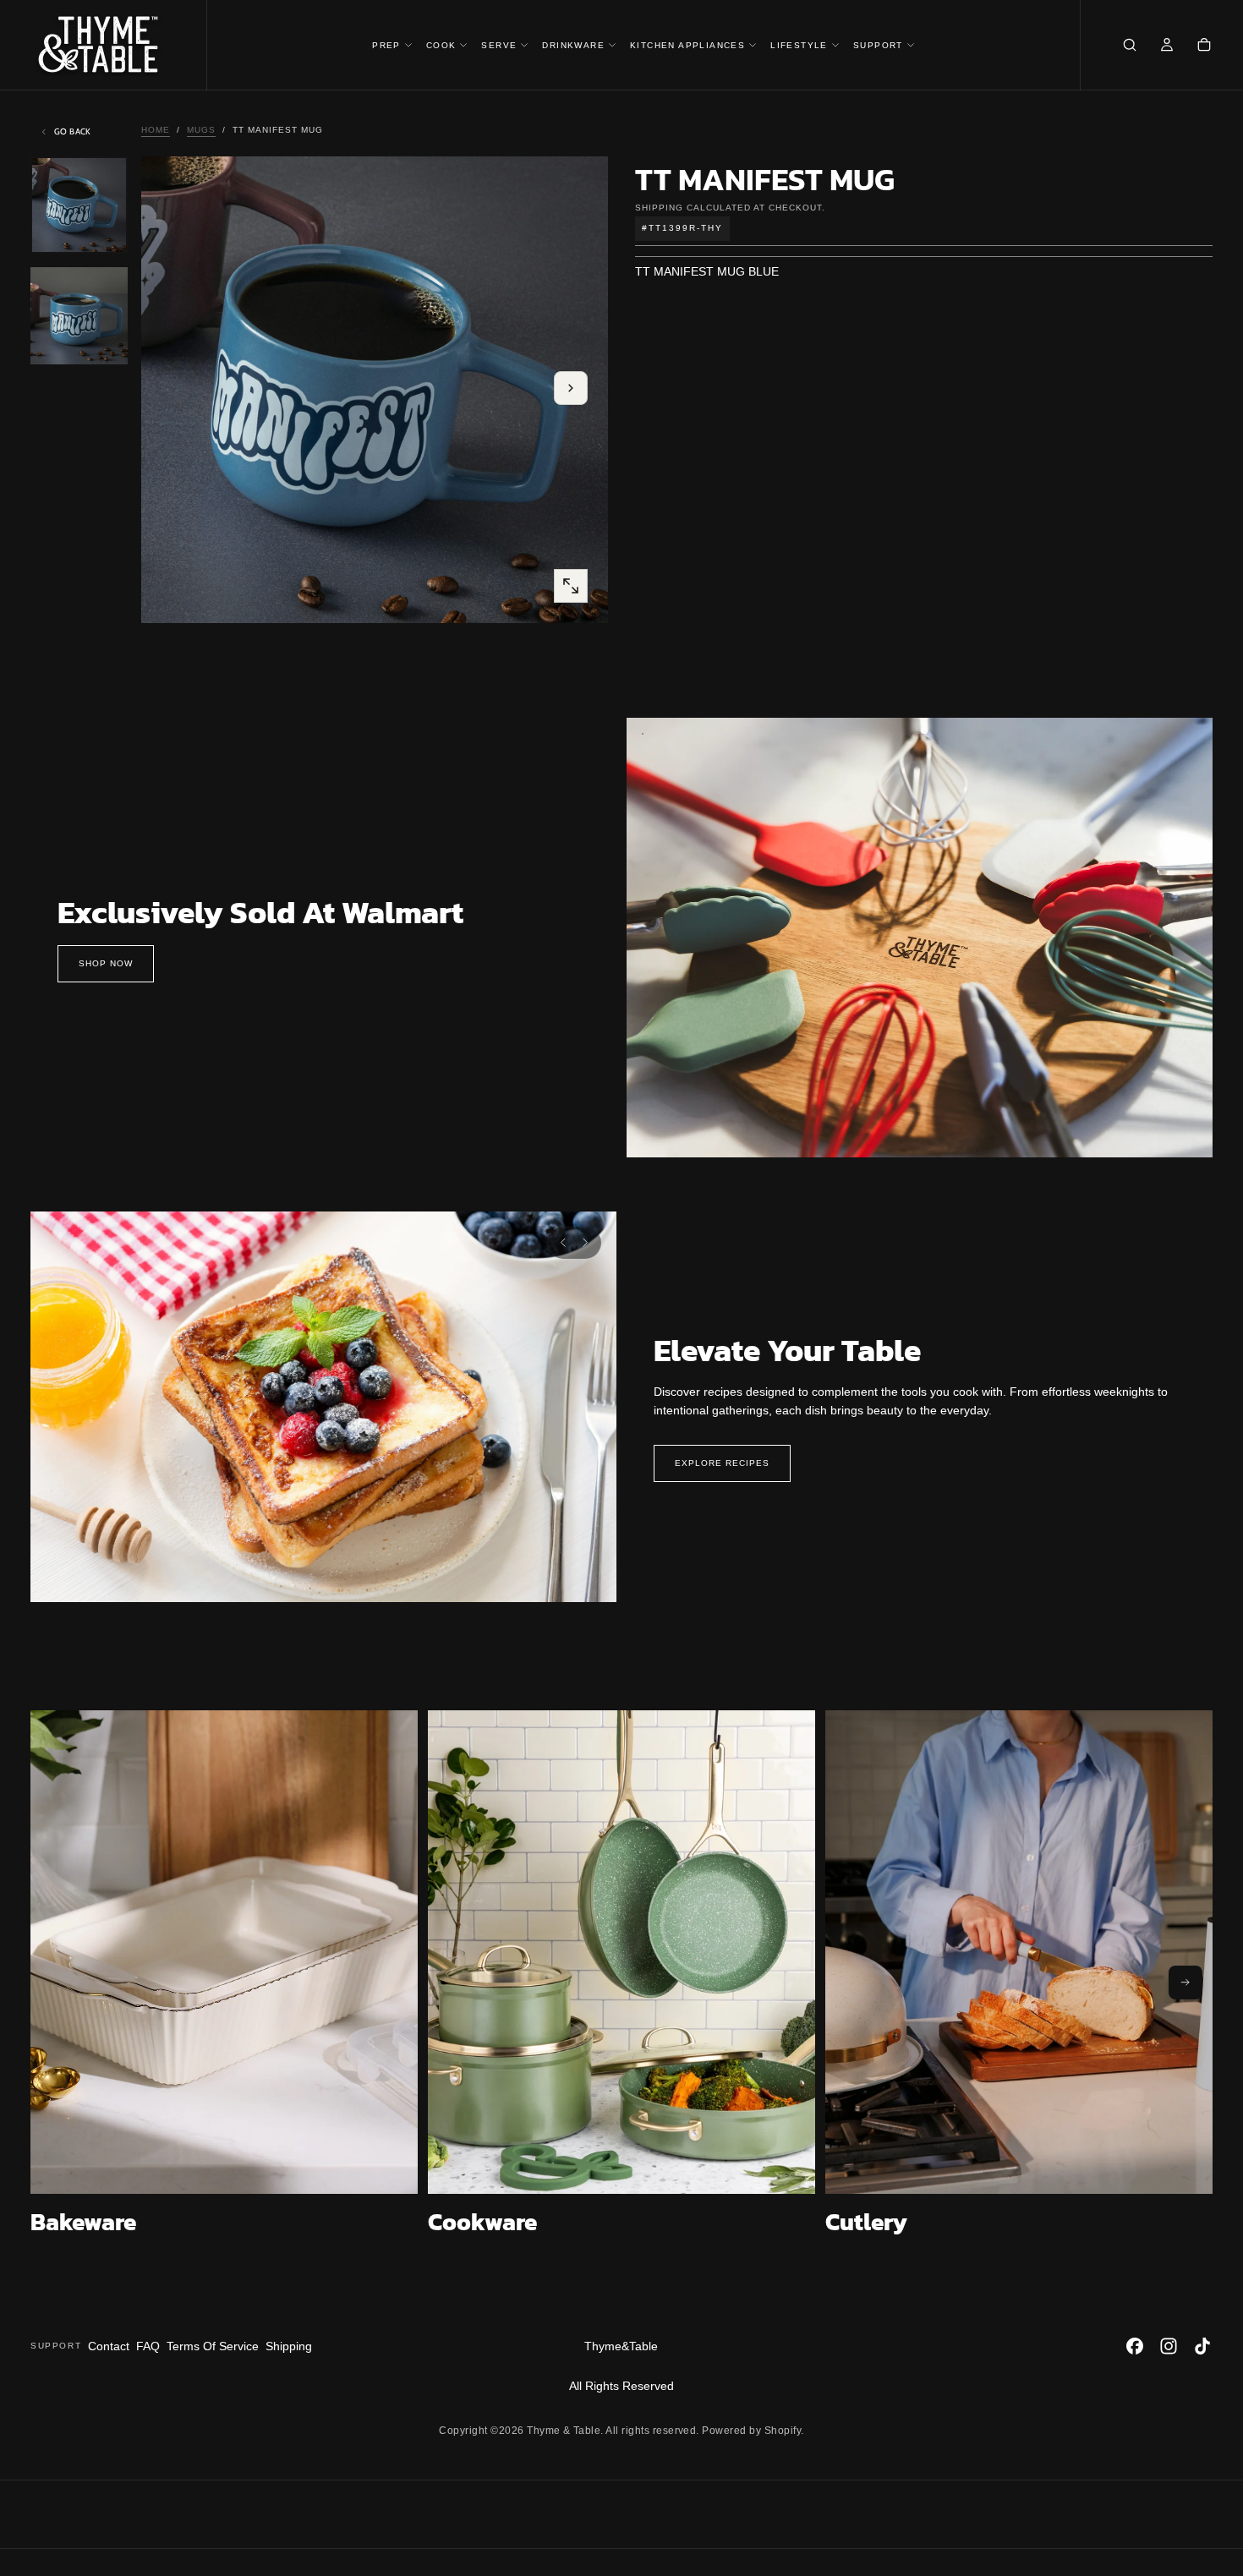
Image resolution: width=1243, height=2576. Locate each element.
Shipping (659, 207)
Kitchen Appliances (687, 45)
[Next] (585, 1243)
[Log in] (1167, 46)
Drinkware (573, 45)
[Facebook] (1135, 2346)
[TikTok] (1202, 2346)
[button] (1130, 46)
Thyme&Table (621, 2346)
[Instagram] (1169, 2346)
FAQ (148, 2346)
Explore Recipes (722, 1463)
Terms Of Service (213, 2346)
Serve (499, 45)
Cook (441, 45)
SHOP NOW (106, 963)
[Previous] (563, 1243)
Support (878, 45)
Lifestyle (799, 45)
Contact (109, 2346)
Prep (386, 45)
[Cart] (1204, 46)
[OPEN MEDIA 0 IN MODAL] (571, 586)
